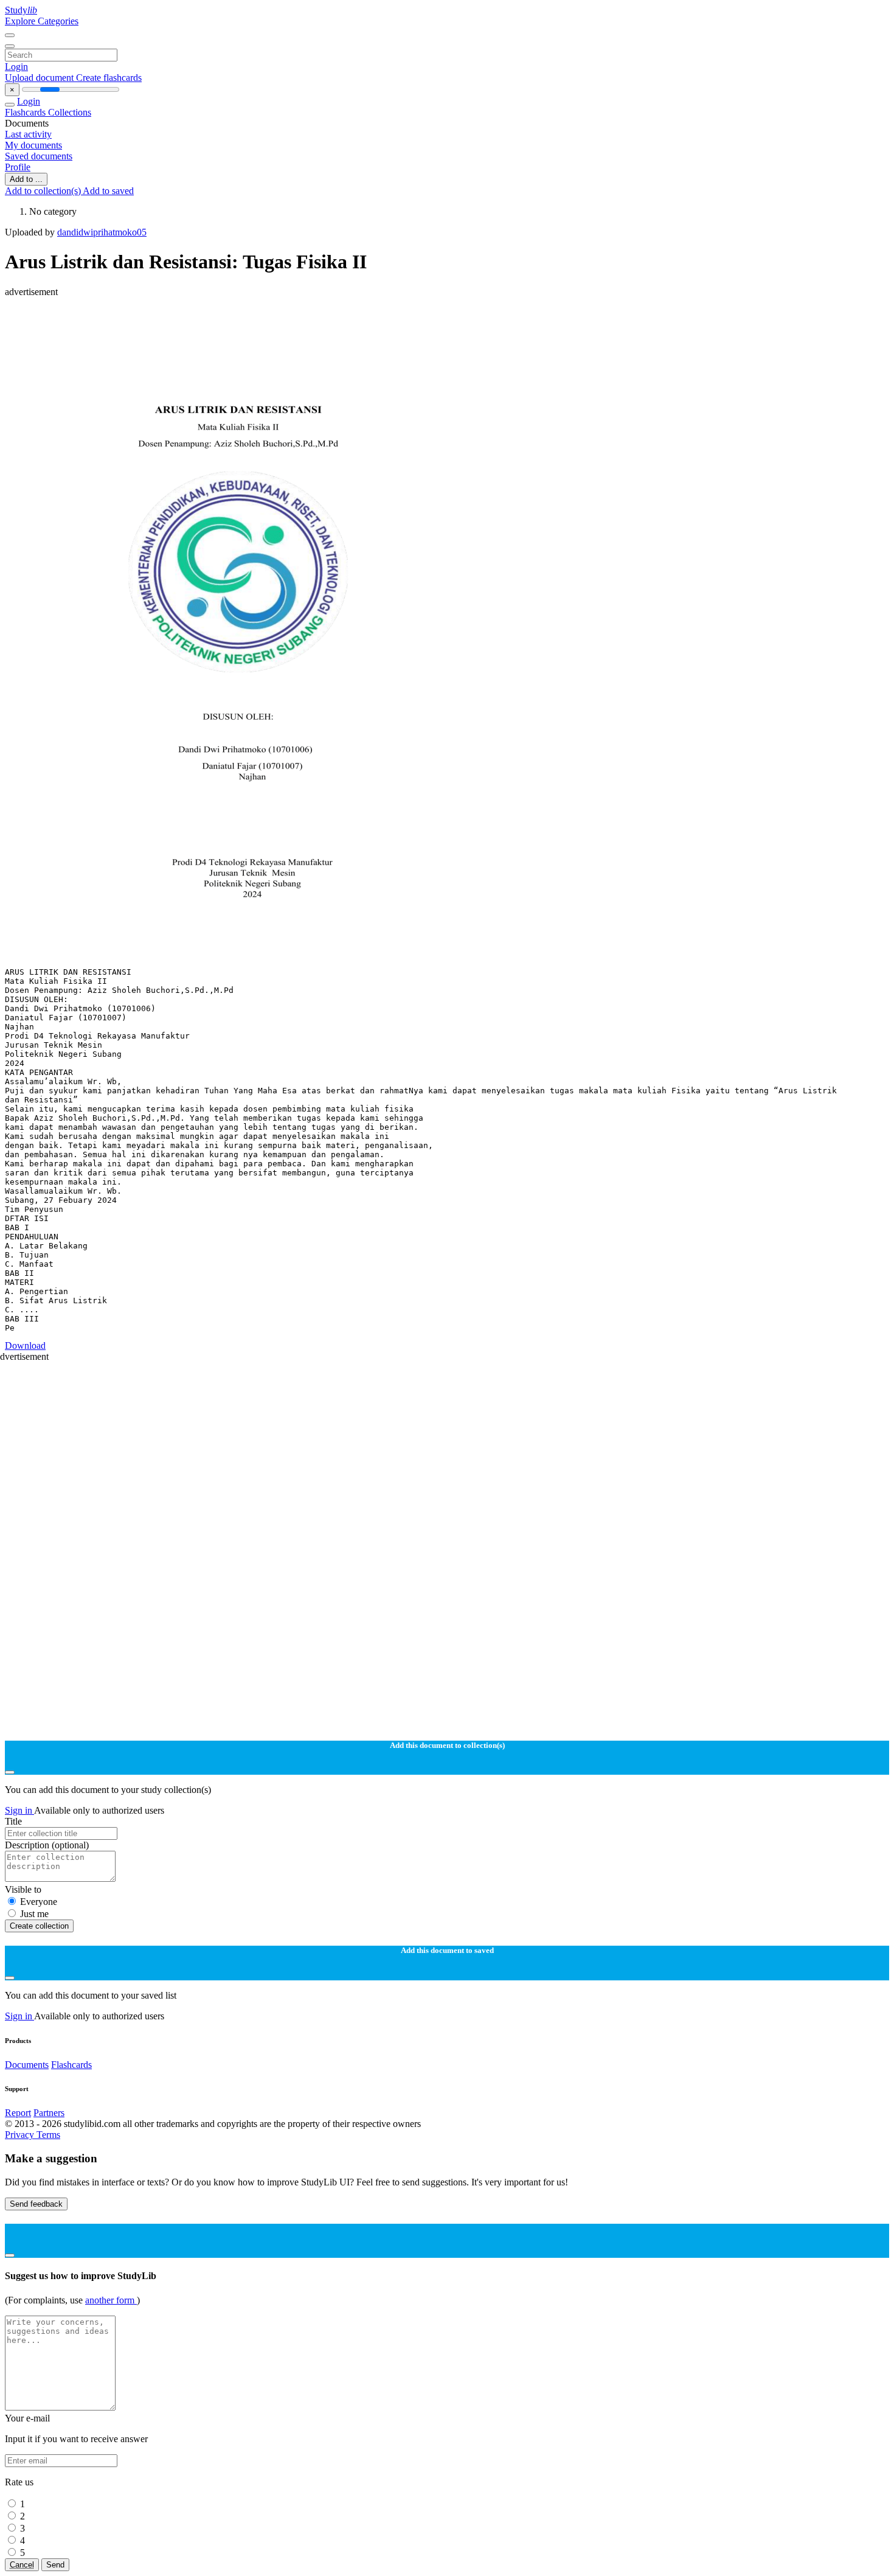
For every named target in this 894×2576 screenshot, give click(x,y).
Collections (70, 112)
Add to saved (108, 191)
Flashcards (26, 112)
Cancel (22, 2565)
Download (25, 1345)
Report (18, 2113)
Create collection (39, 1926)
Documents (27, 2065)
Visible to (23, 1889)
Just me (34, 1914)
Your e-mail (27, 2418)
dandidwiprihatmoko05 (102, 232)
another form (111, 2300)
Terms (48, 2135)
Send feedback (36, 2204)
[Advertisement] (370, 325)
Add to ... (26, 179)
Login (16, 67)
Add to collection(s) (44, 191)
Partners (49, 2113)
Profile (18, 167)
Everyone (39, 1902)
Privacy (21, 2135)
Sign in (19, 1810)
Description (47, 1845)
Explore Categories (42, 21)
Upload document (40, 78)
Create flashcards (109, 78)
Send (55, 2565)
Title (13, 1821)
